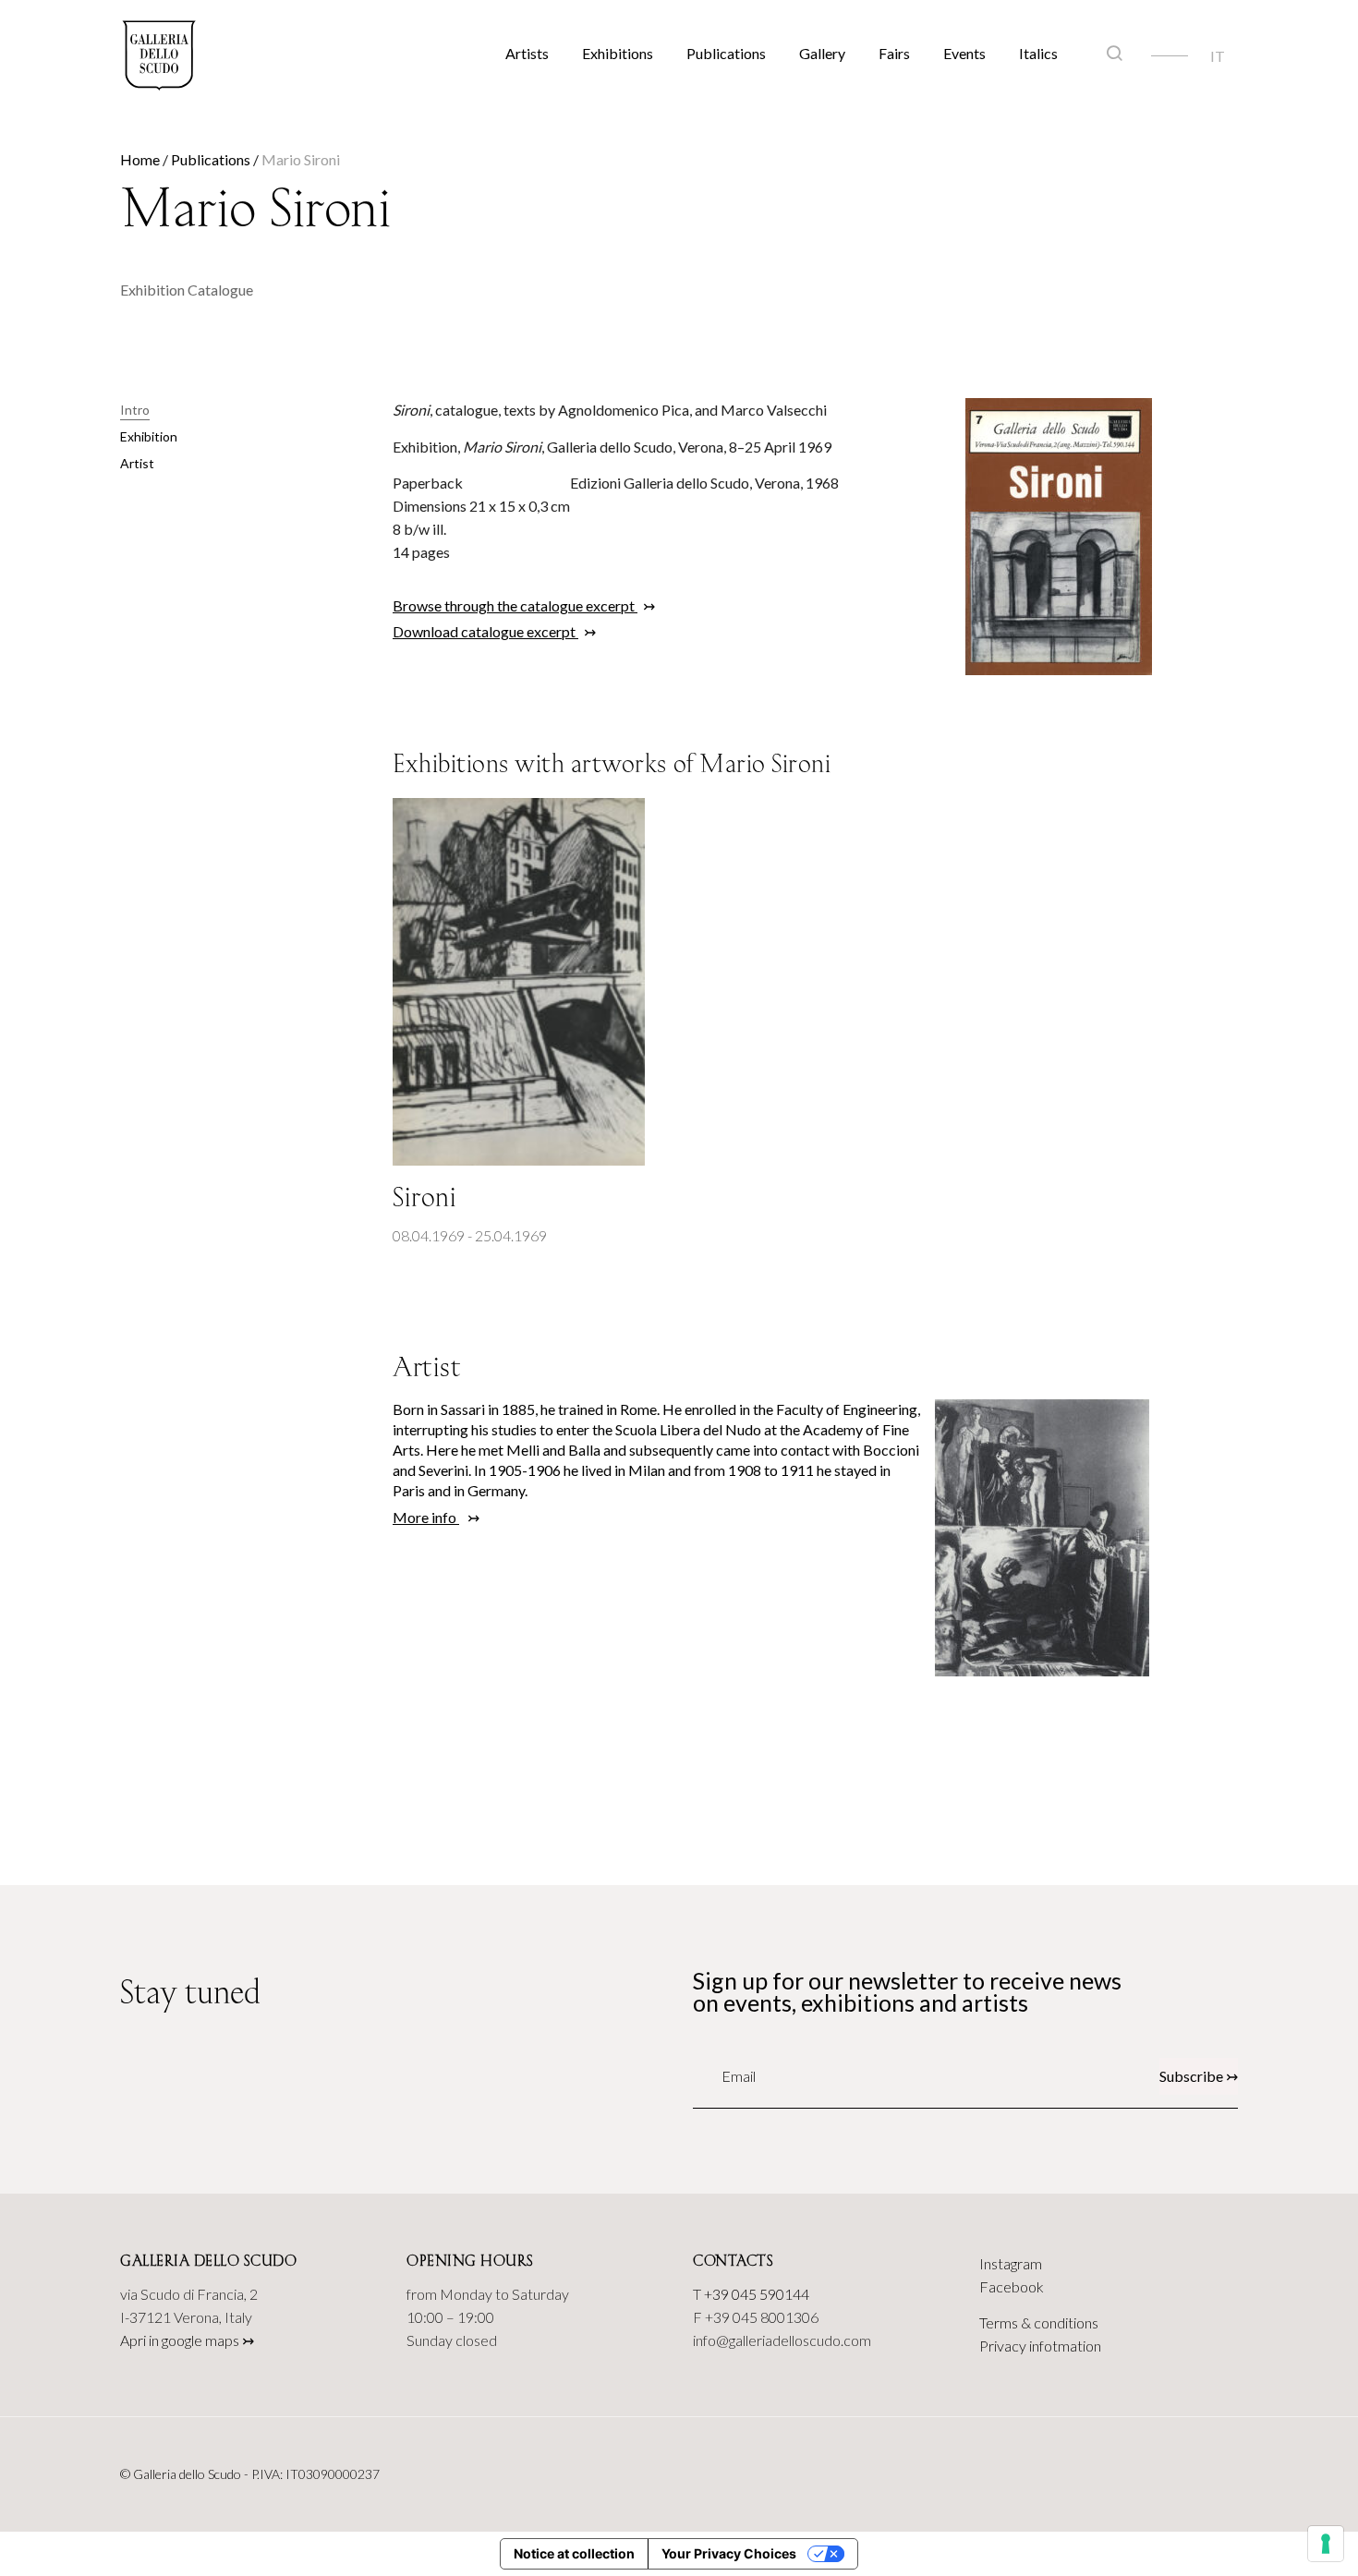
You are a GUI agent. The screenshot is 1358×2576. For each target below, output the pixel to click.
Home (140, 159)
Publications (726, 53)
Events (964, 53)
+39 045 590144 (757, 2294)
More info (426, 1517)
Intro (135, 410)
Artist (137, 463)
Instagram (1011, 2263)
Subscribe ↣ (1199, 2076)
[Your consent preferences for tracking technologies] (1326, 2544)
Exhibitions (618, 53)
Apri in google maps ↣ (187, 2340)
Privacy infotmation (1040, 2346)
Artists (527, 53)
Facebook (1012, 2286)
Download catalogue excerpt (485, 631)
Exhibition (149, 436)
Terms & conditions (1039, 2322)
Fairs (894, 53)
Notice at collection (574, 2553)
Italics (1038, 53)
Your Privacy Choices (729, 2553)
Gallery (822, 53)
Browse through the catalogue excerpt (515, 605)
